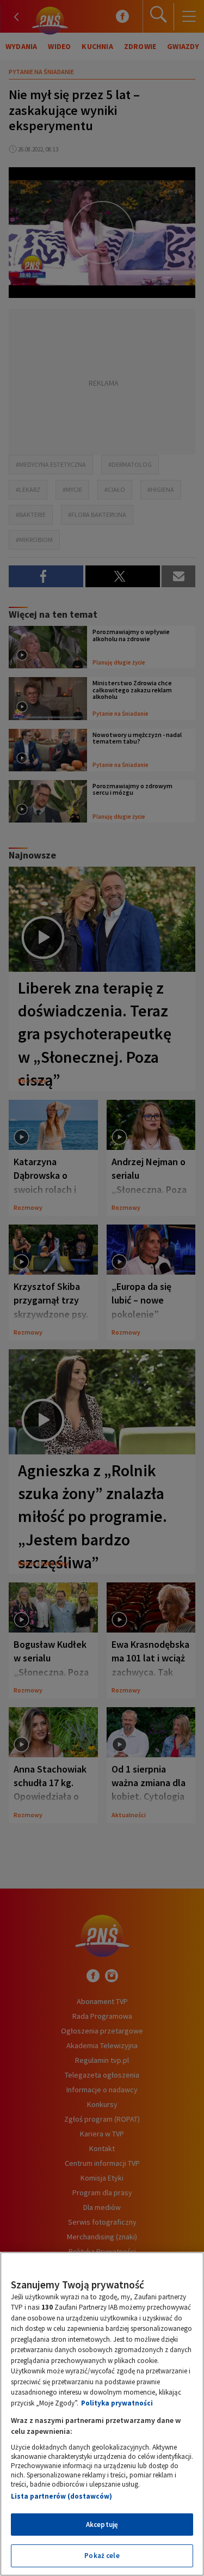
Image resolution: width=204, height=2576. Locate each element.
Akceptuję (102, 2525)
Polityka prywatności (117, 2403)
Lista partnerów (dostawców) (61, 2496)
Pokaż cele (102, 2556)
